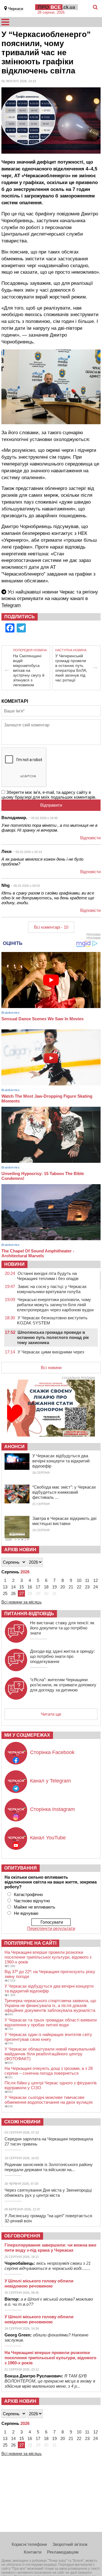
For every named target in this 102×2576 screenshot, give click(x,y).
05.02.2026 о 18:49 (44, 818)
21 (71, 1587)
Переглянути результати (51, 1928)
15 (22, 1587)
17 (38, 1587)
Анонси (14, 1447)
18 (46, 1587)
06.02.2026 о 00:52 (27, 886)
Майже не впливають (35, 1907)
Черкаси (16, 9)
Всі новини (51, 1368)
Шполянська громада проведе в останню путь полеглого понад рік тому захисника (53, 1337)
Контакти (33, 2552)
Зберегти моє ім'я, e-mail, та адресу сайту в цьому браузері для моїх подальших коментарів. (49, 795)
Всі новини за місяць (22, 1602)
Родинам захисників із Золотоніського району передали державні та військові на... (49, 2167)
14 (13, 1587)
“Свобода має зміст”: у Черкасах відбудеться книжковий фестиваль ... (64, 1492)
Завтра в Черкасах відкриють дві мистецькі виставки (64, 1521)
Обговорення (22, 2236)
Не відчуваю (26, 1913)
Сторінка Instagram (52, 1809)
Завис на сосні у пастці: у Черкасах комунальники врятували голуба (52, 1289)
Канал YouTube (48, 1838)
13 (5, 1587)
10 (79, 1580)
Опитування (21, 1868)
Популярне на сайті (30, 1943)
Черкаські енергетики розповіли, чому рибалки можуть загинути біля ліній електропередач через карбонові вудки (55, 1305)
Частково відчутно (32, 1901)
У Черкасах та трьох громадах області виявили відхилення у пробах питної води (51, 2022)
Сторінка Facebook (52, 1752)
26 (13, 1593)
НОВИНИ (14, 1264)
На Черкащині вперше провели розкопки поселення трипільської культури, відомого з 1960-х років (48, 1957)
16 (30, 1587)
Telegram (11, 605)
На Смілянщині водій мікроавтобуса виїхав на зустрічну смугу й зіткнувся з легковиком (29, 670)
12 (95, 1580)
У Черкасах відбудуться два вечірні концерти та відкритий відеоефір (61, 1461)
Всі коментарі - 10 (51, 927)
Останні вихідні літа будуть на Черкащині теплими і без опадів (48, 1276)
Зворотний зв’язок (70, 2544)
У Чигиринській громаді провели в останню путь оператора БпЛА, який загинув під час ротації (71, 668)
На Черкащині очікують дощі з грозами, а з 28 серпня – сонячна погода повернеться (49, 2071)
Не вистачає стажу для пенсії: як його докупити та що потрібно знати (62, 1628)
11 (87, 1580)
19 (54, 1587)
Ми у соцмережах (27, 1735)
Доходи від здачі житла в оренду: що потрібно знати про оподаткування (62, 1656)
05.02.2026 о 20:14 (29, 852)
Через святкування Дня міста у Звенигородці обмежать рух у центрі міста (48, 2193)
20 (63, 1587)
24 (95, 1587)
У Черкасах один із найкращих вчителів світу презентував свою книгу (48, 2037)
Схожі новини (22, 2122)
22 (79, 1587)
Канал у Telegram (50, 1781)
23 (87, 1587)
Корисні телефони (29, 2544)
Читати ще (51, 1714)
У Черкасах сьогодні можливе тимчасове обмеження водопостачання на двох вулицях (49, 2100)
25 (5, 1593)
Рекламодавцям (63, 2552)
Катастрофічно (28, 1894)
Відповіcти (90, 838)
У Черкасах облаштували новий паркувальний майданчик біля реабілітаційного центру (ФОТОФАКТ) (50, 2054)
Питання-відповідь (29, 1614)
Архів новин (20, 1550)
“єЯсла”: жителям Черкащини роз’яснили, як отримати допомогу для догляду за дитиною (63, 1685)
